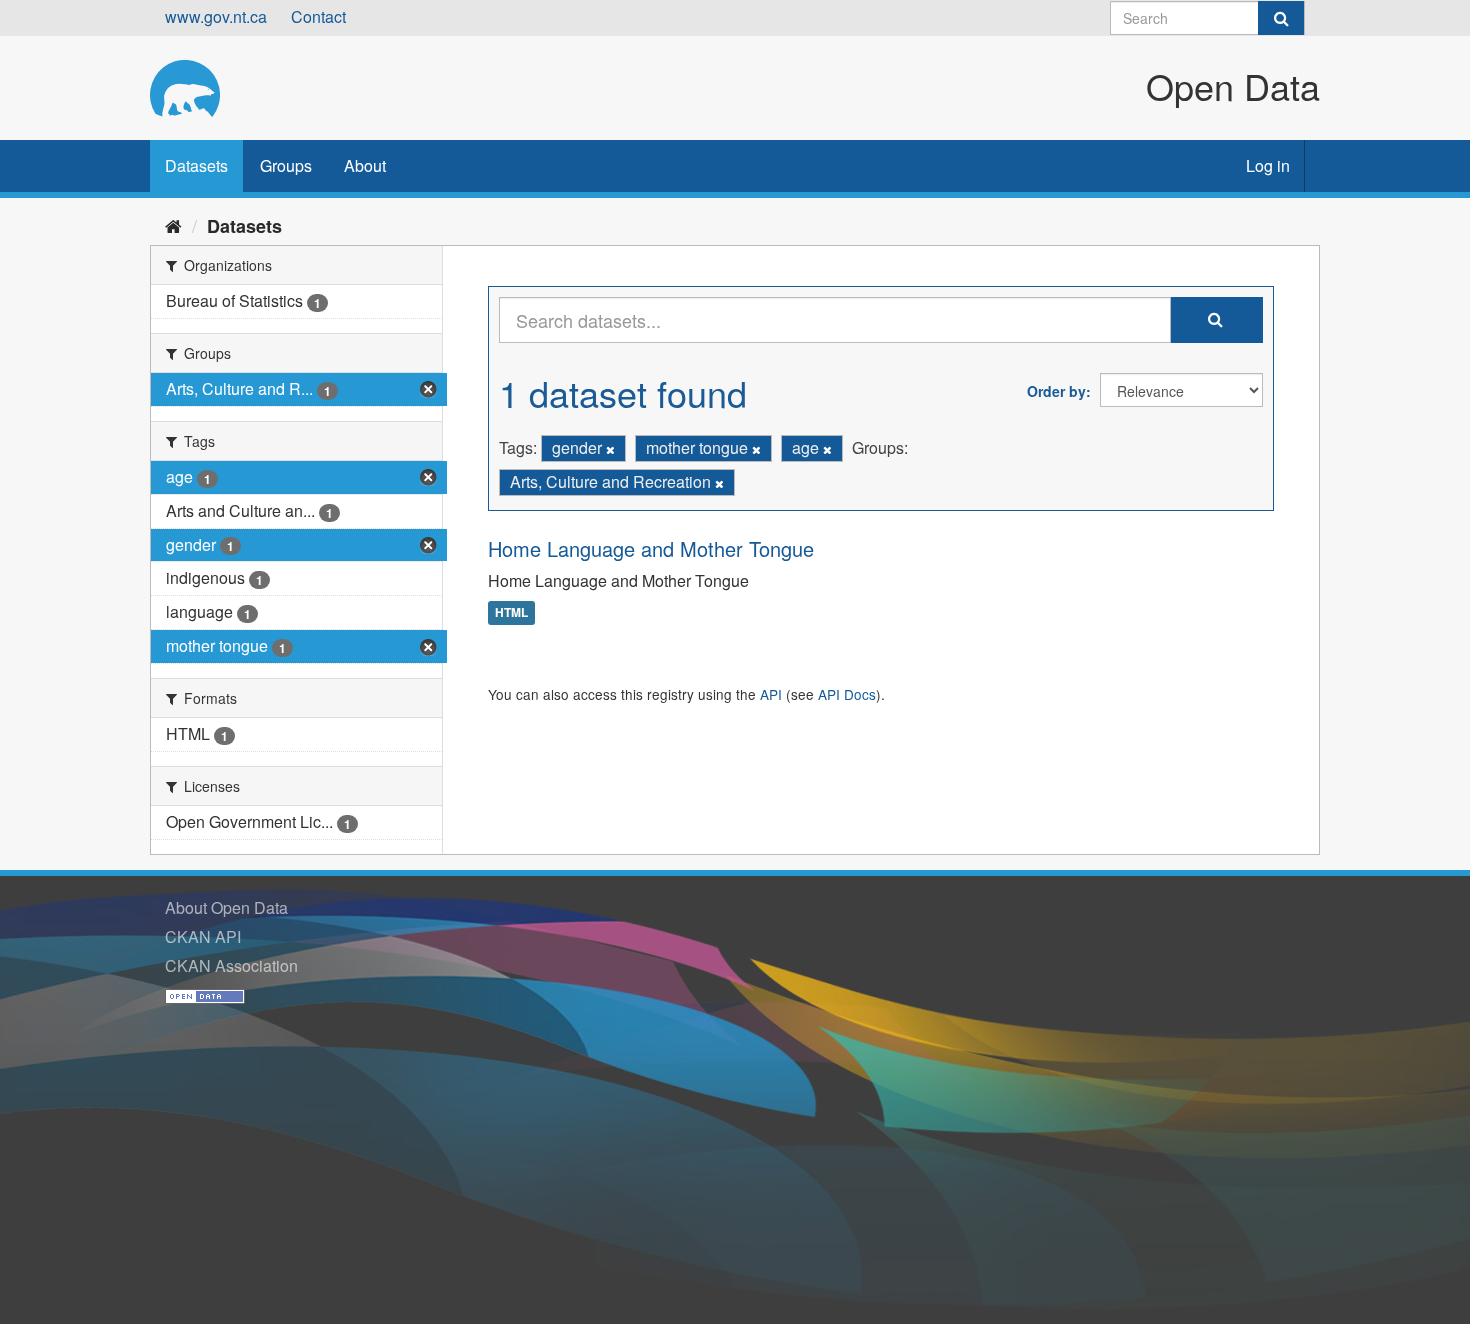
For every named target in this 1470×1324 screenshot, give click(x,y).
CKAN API (203, 936)
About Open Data (226, 907)
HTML (511, 613)
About (365, 165)
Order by (1056, 391)
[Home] (173, 225)
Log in (1268, 165)
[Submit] (1281, 18)
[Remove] (610, 449)
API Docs (847, 694)
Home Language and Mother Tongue (651, 548)
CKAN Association (231, 965)
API (771, 694)
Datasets (196, 165)
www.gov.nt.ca (216, 16)
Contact (318, 16)
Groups (286, 165)
